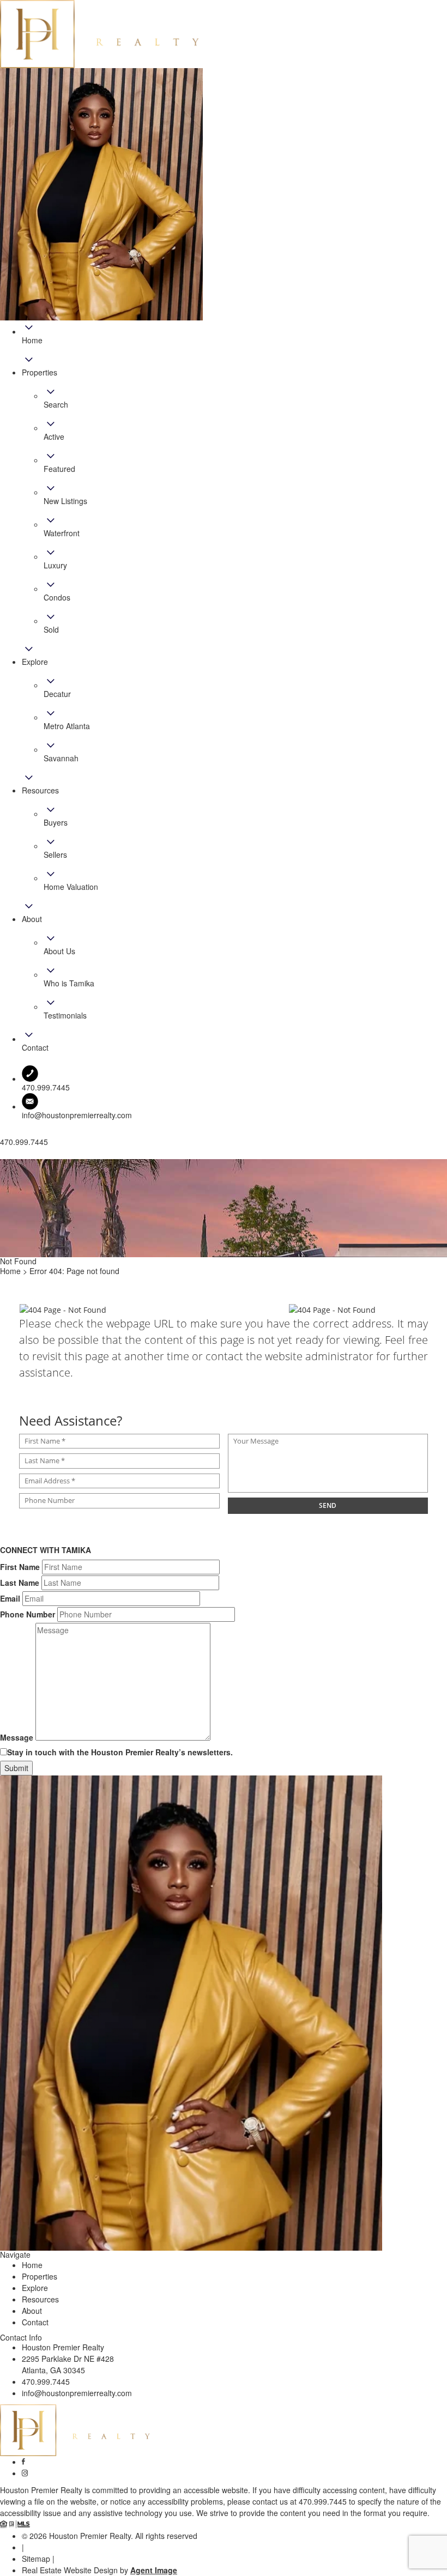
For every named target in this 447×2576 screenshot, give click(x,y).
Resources (40, 2299)
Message (17, 1737)
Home (32, 2265)
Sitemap (36, 2559)
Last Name (20, 1583)
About (32, 2311)
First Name (20, 1567)
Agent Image (154, 2570)
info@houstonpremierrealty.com (77, 1115)
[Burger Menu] (3, 1156)
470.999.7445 (46, 2381)
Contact (35, 2322)
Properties (40, 2276)
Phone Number (28, 1614)
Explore (35, 2288)
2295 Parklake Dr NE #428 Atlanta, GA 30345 (68, 2364)
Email (10, 1598)
